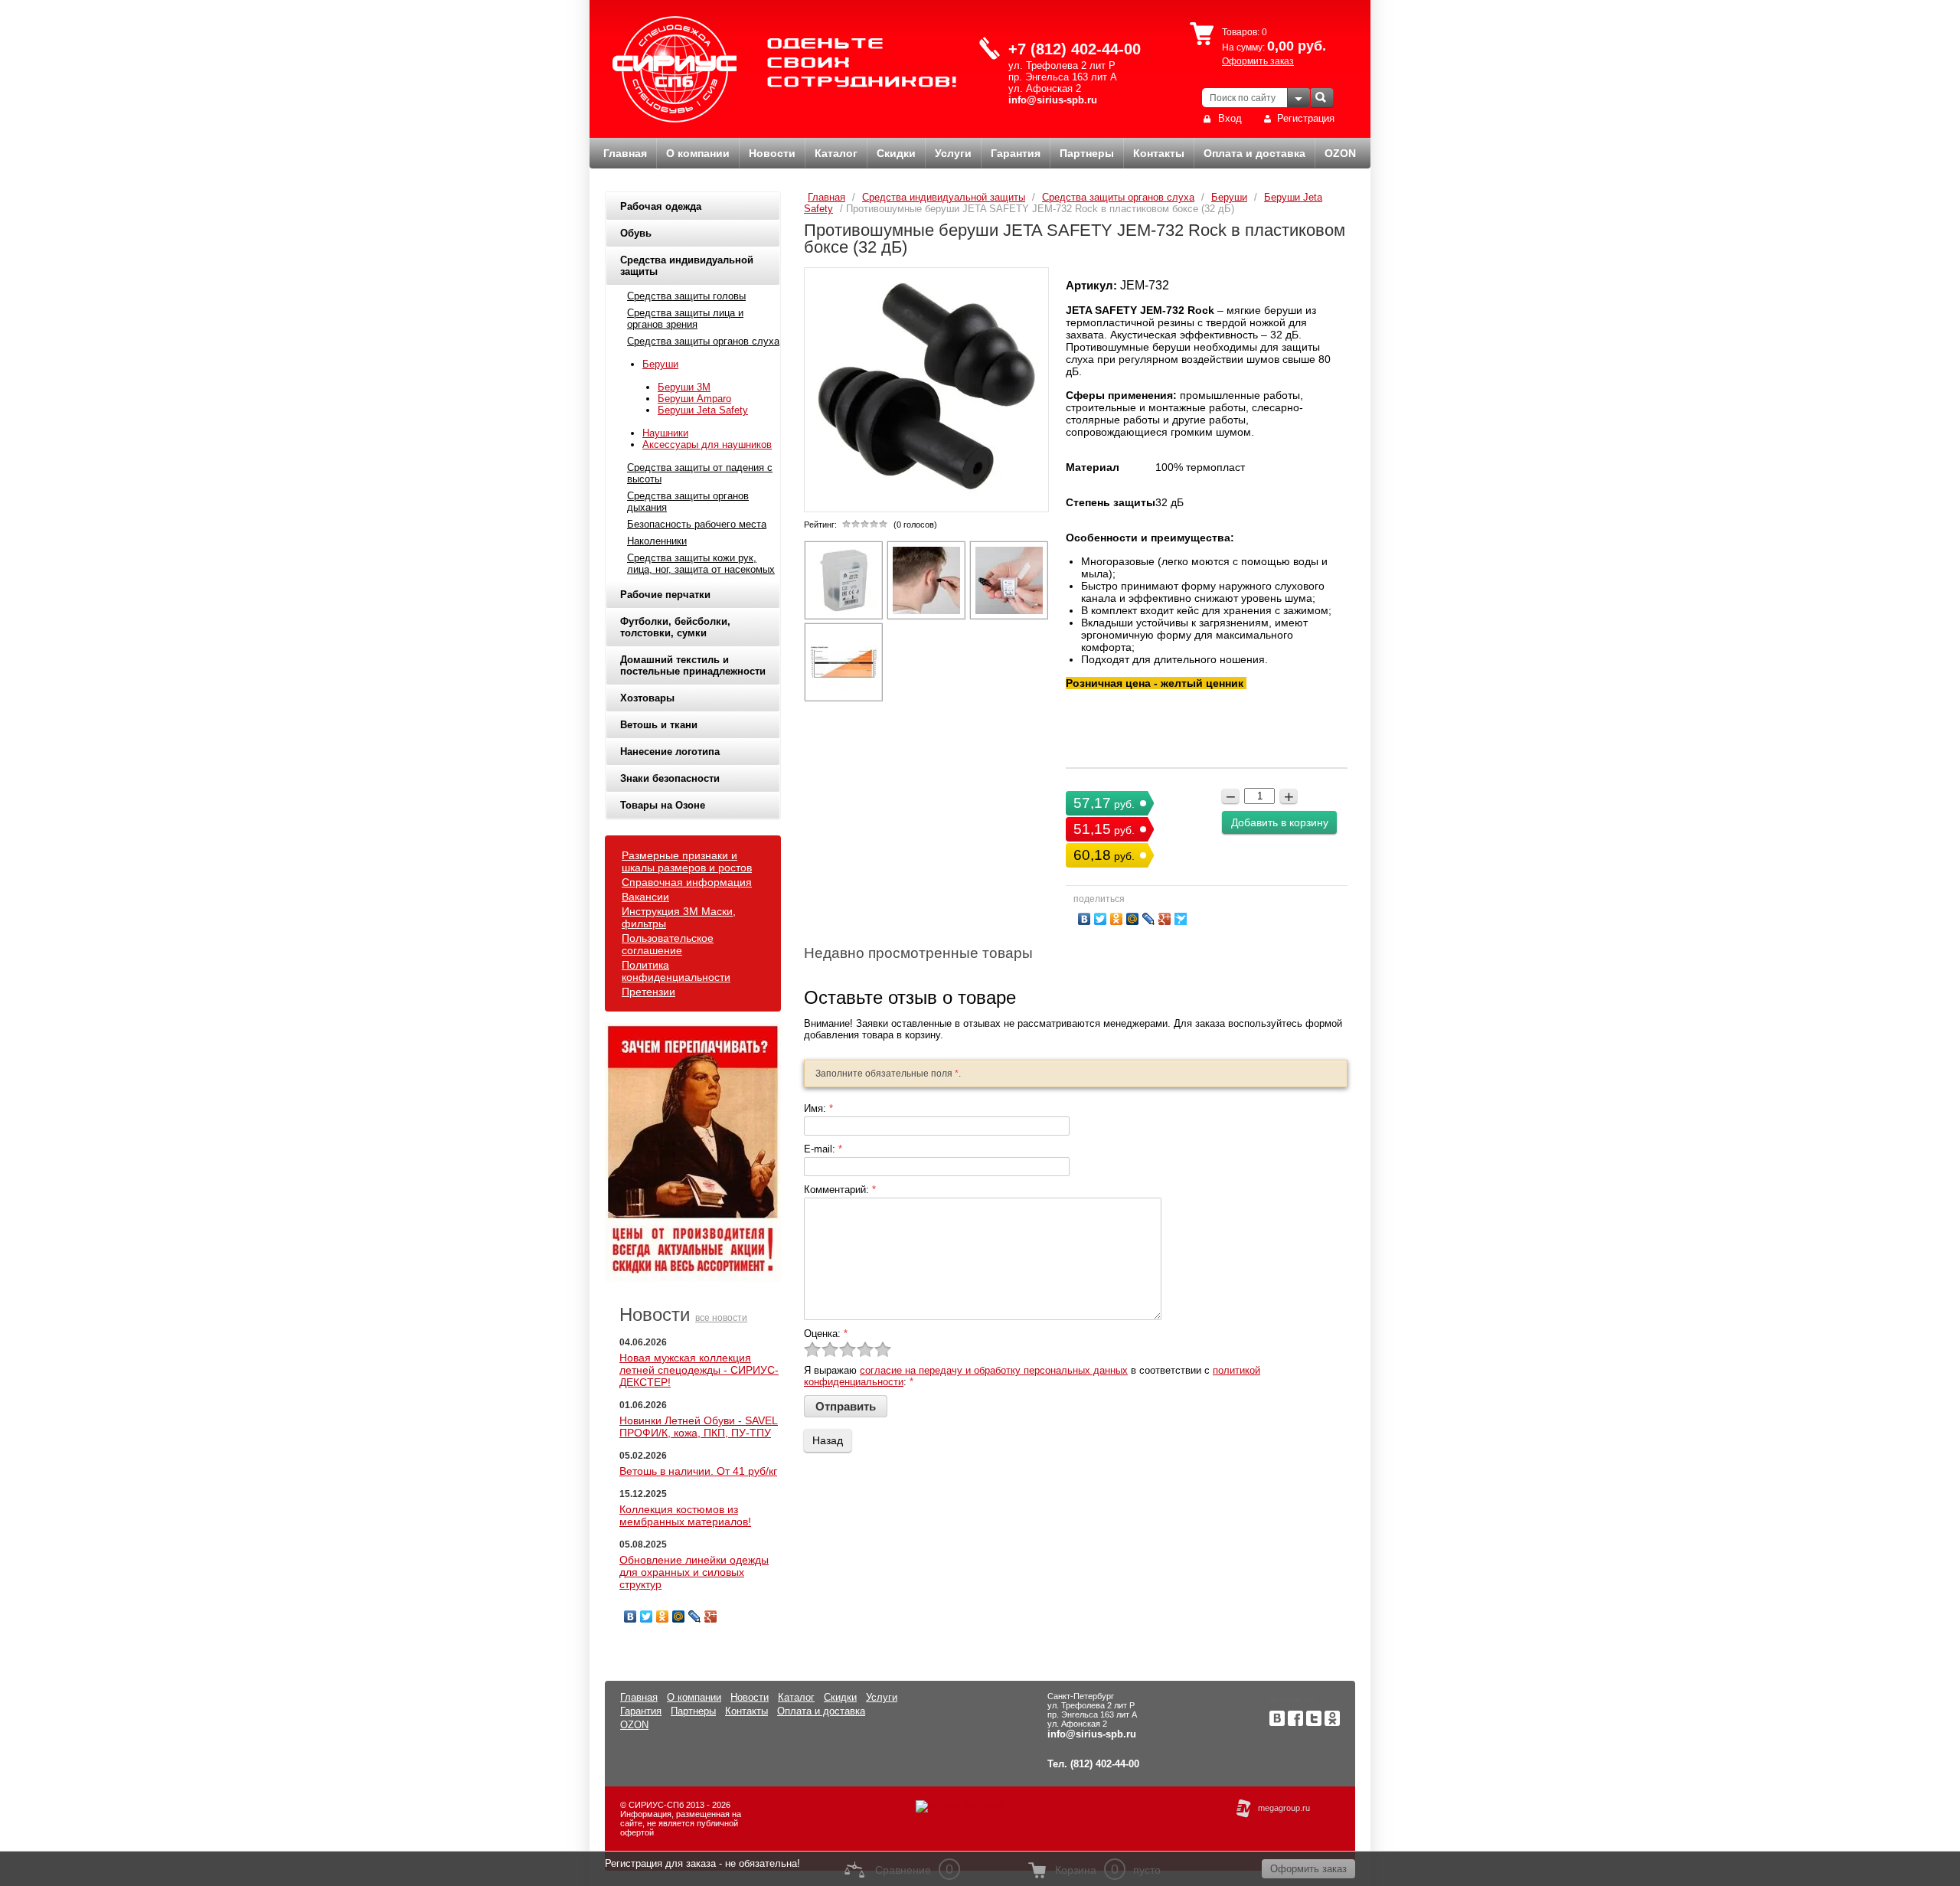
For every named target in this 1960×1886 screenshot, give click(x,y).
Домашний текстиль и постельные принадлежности (693, 665)
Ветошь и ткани (659, 725)
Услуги (953, 153)
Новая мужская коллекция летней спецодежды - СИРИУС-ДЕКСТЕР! (699, 1370)
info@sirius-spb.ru (1053, 100)
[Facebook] (1295, 1723)
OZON (1340, 153)
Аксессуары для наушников (707, 445)
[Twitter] (647, 1616)
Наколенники (657, 541)
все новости (721, 1318)
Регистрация (1306, 118)
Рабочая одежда (661, 206)
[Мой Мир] (679, 1616)
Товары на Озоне (663, 805)
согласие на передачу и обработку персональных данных (994, 1370)
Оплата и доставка (1254, 153)
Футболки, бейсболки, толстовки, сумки (675, 627)
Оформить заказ (1258, 61)
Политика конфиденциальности (676, 971)
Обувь (636, 233)
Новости (772, 153)
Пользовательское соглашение (668, 944)
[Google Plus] (711, 1616)
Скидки (896, 153)
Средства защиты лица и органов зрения (685, 319)
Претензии (648, 992)
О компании (698, 153)
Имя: (818, 1108)
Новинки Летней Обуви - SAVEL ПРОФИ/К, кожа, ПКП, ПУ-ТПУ (699, 1427)
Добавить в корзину (1280, 822)
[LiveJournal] (695, 1616)
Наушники (665, 433)
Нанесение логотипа (670, 752)
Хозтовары (647, 698)
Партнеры (1087, 153)
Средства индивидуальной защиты (687, 266)
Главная (625, 153)
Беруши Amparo (694, 399)
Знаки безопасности (670, 778)
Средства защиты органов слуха (703, 341)
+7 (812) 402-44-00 (1075, 49)
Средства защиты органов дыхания (688, 502)
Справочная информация (687, 882)
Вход (1230, 118)
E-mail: (823, 1149)
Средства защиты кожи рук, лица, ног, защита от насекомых (701, 564)
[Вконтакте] (1277, 1723)
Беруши (660, 364)
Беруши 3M (684, 387)
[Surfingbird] (1181, 919)
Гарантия (1016, 153)
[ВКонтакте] (630, 1616)
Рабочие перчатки (665, 595)
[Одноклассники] (663, 1616)
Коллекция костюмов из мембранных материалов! (685, 1515)
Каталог (836, 153)
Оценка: (826, 1334)
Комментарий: (840, 1190)
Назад (828, 1440)
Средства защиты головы (686, 296)
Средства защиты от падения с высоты (700, 473)
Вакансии (645, 897)
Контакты (1159, 153)
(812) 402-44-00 (1105, 1764)
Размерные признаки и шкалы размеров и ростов (687, 861)
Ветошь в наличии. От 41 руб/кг (698, 1471)
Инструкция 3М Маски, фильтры (679, 917)
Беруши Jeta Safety (703, 410)
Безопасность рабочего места (697, 524)
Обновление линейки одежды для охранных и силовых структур (694, 1572)
